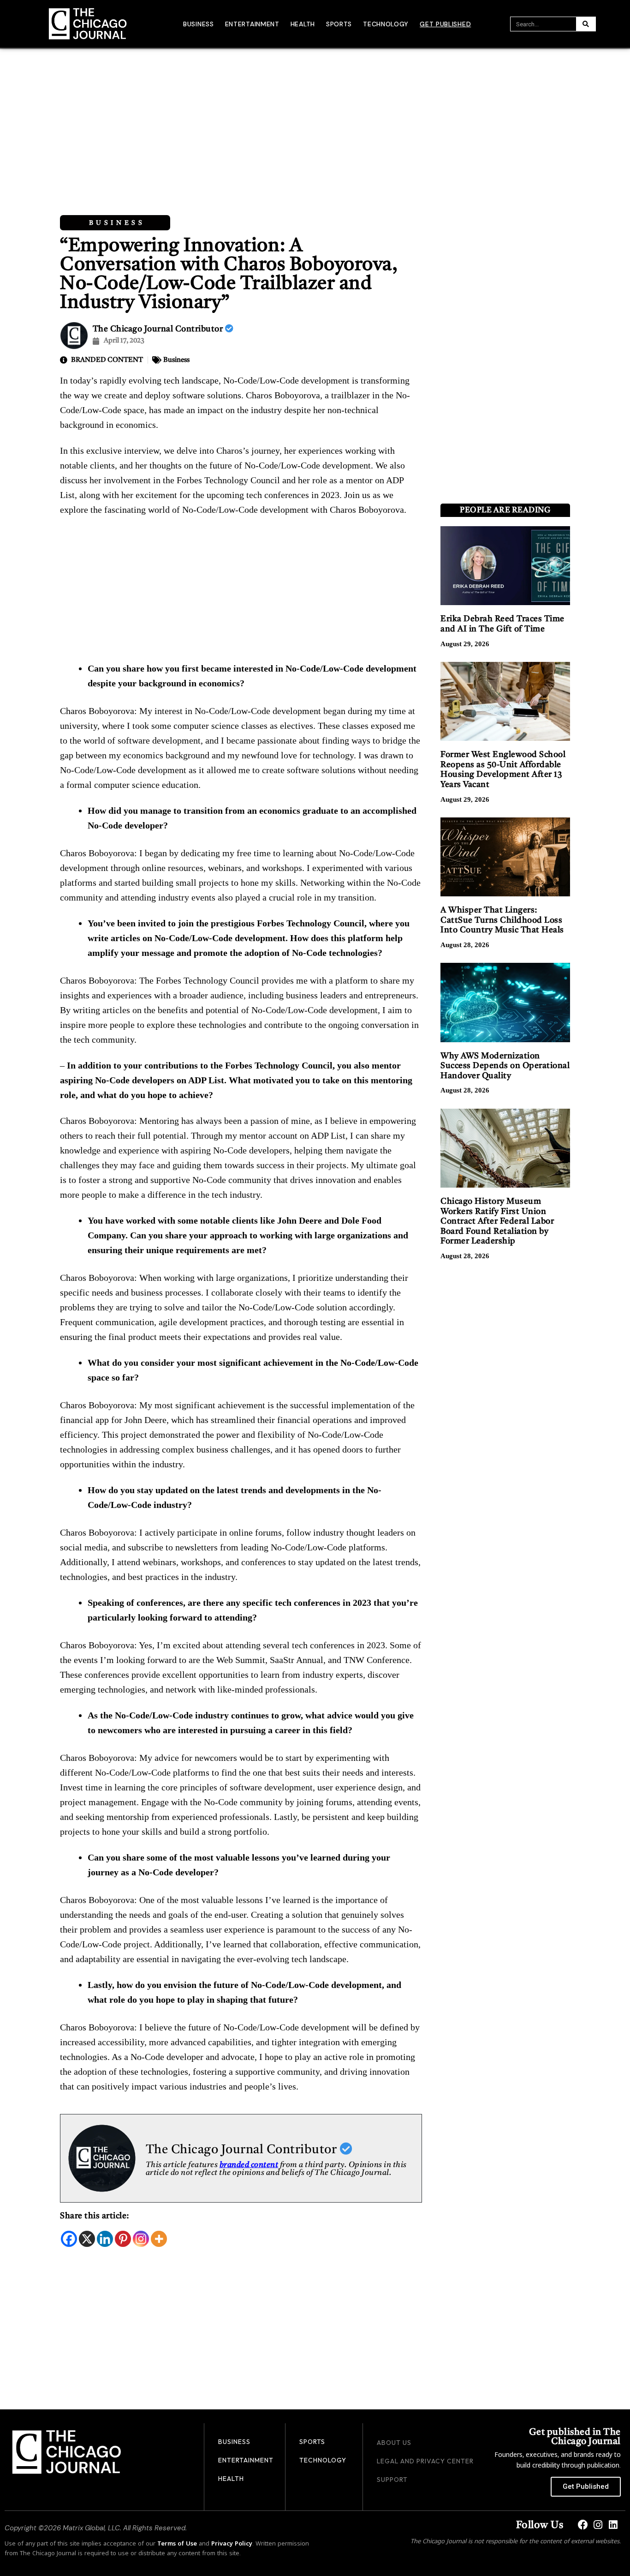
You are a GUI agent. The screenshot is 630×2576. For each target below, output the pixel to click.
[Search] (586, 24)
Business (199, 24)
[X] (87, 2239)
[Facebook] (69, 2239)
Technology (386, 24)
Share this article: (95, 2216)
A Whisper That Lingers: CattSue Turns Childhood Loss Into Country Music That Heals (502, 920)
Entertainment (252, 24)
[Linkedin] (105, 2239)
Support (392, 2480)
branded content (249, 2165)
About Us (394, 2443)
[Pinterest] (123, 2239)
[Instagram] (141, 2239)
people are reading (505, 510)
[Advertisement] (315, 118)
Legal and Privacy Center (425, 2461)
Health (303, 24)
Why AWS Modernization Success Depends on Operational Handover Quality (505, 1066)
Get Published (445, 24)
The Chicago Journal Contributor (159, 329)
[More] (159, 2239)
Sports (339, 24)
